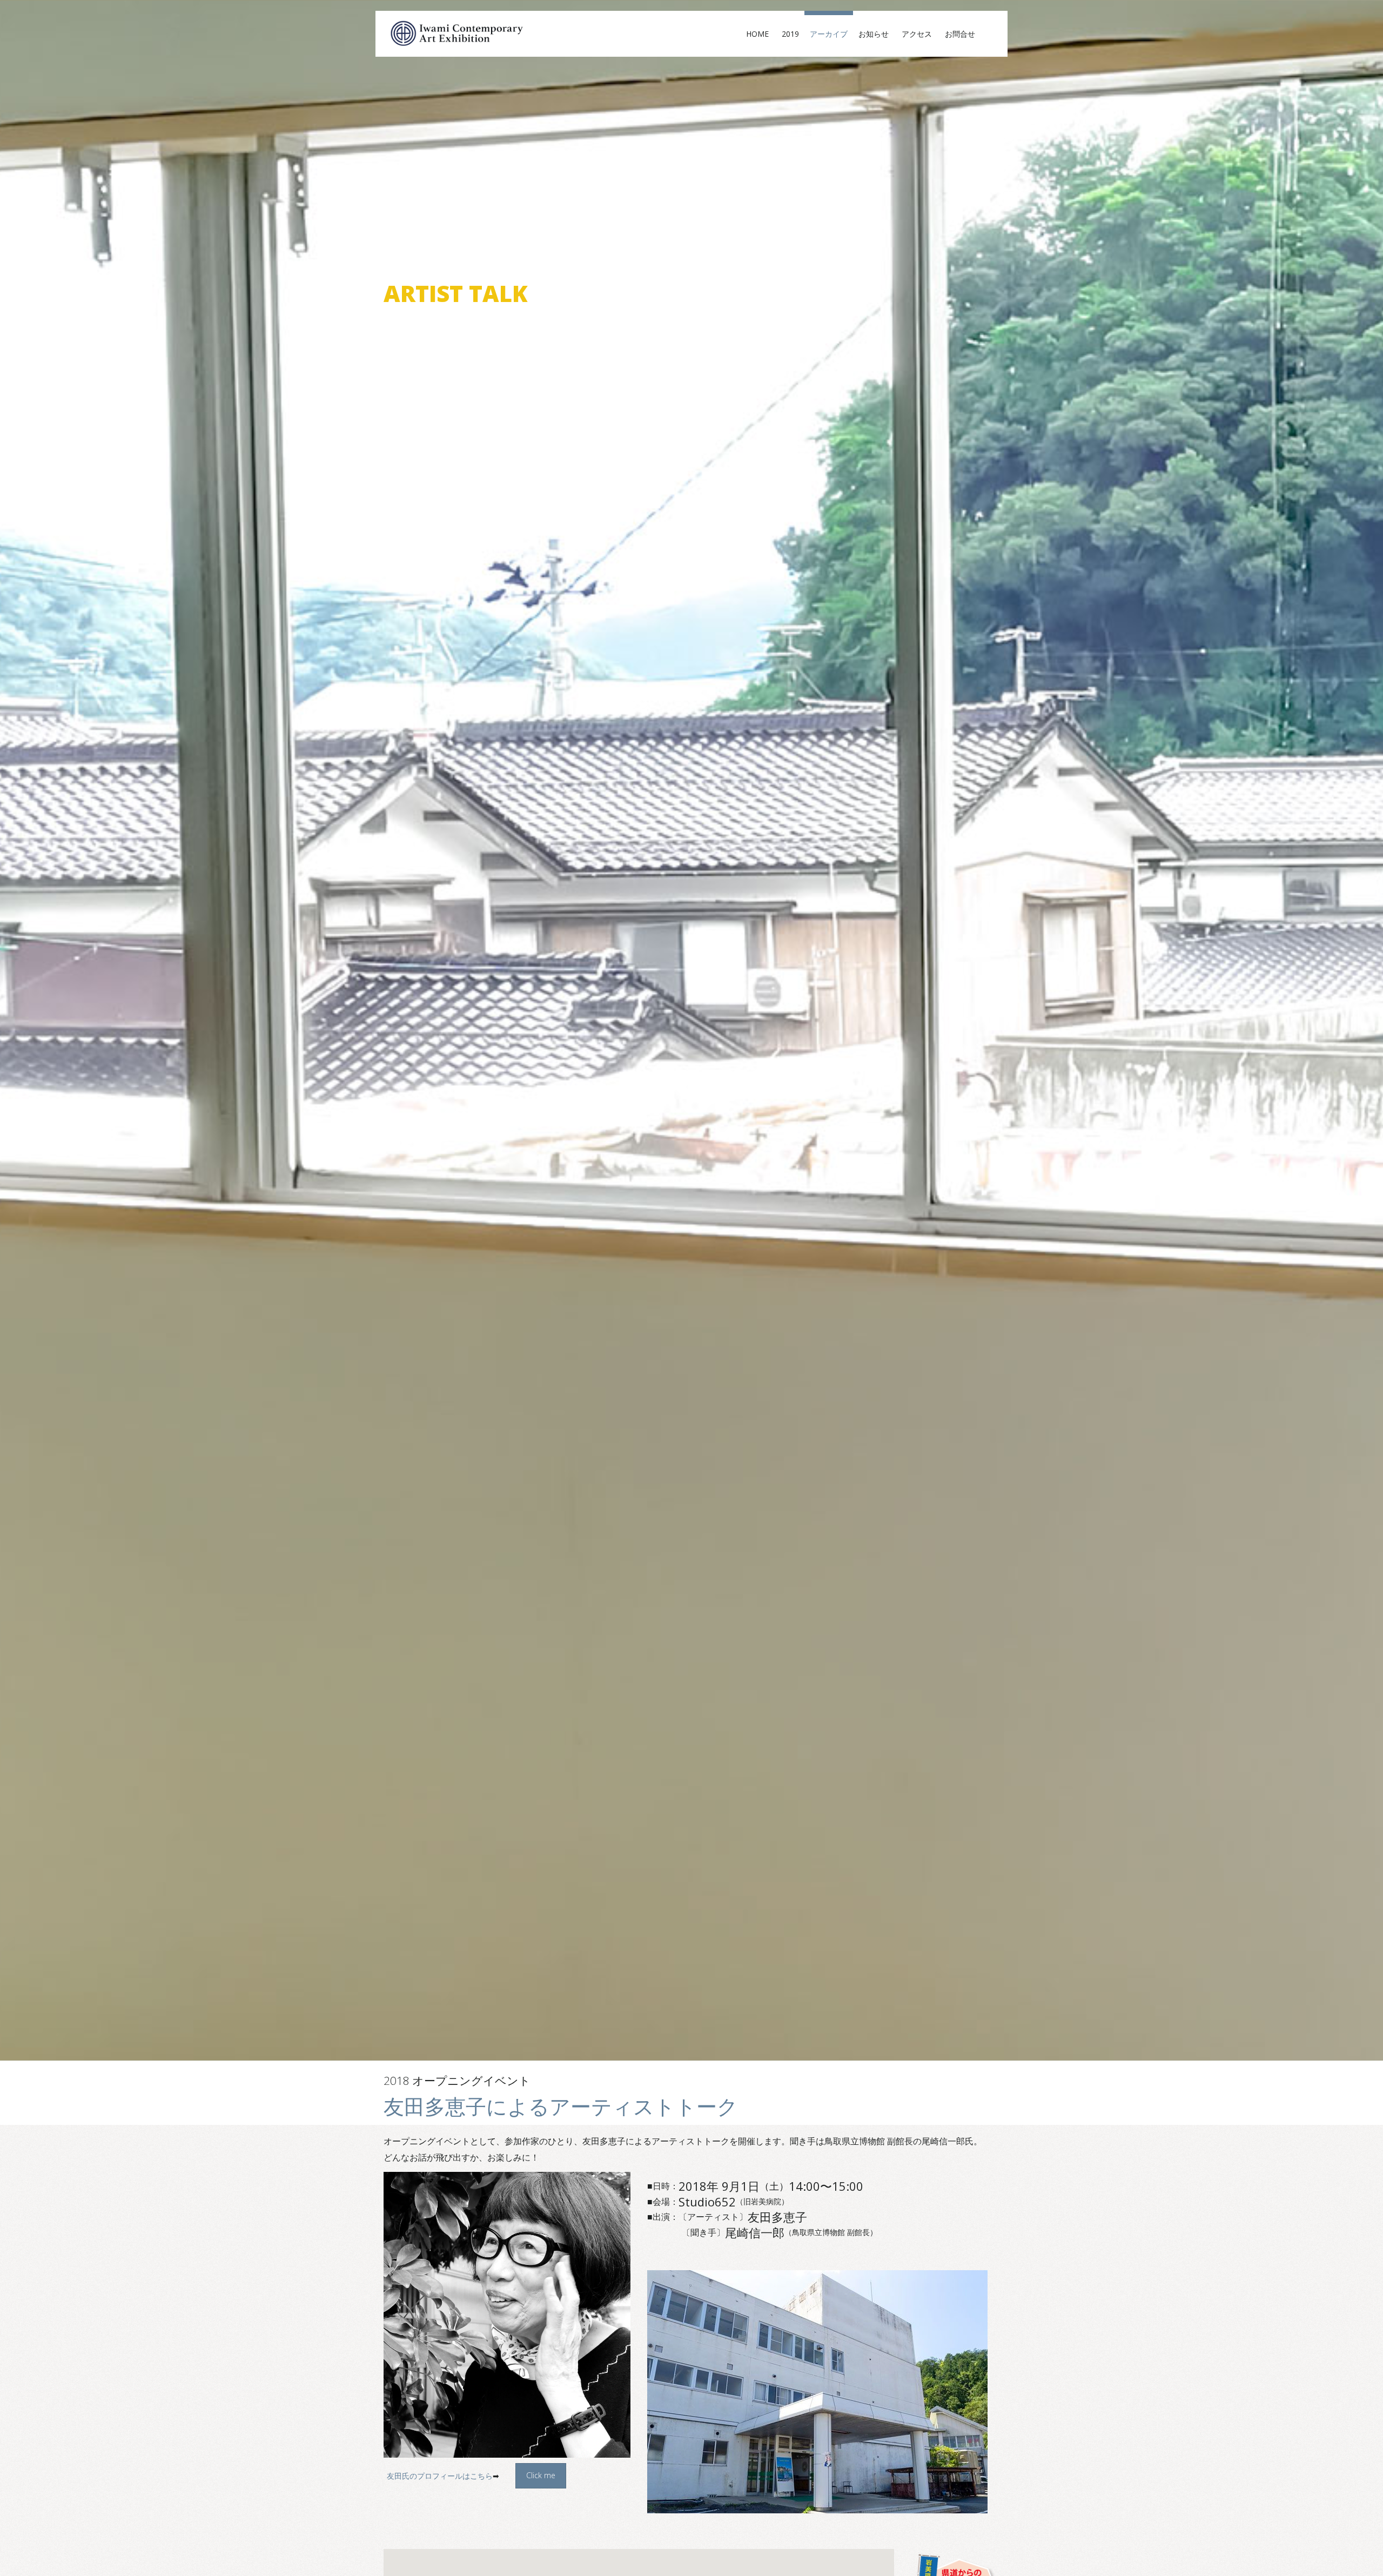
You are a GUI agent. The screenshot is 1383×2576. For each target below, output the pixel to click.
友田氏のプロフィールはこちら (440, 2476)
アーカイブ (829, 34)
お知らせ (877, 34)
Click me (541, 2475)
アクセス (921, 34)
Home (761, 34)
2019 (790, 34)
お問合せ (964, 34)
